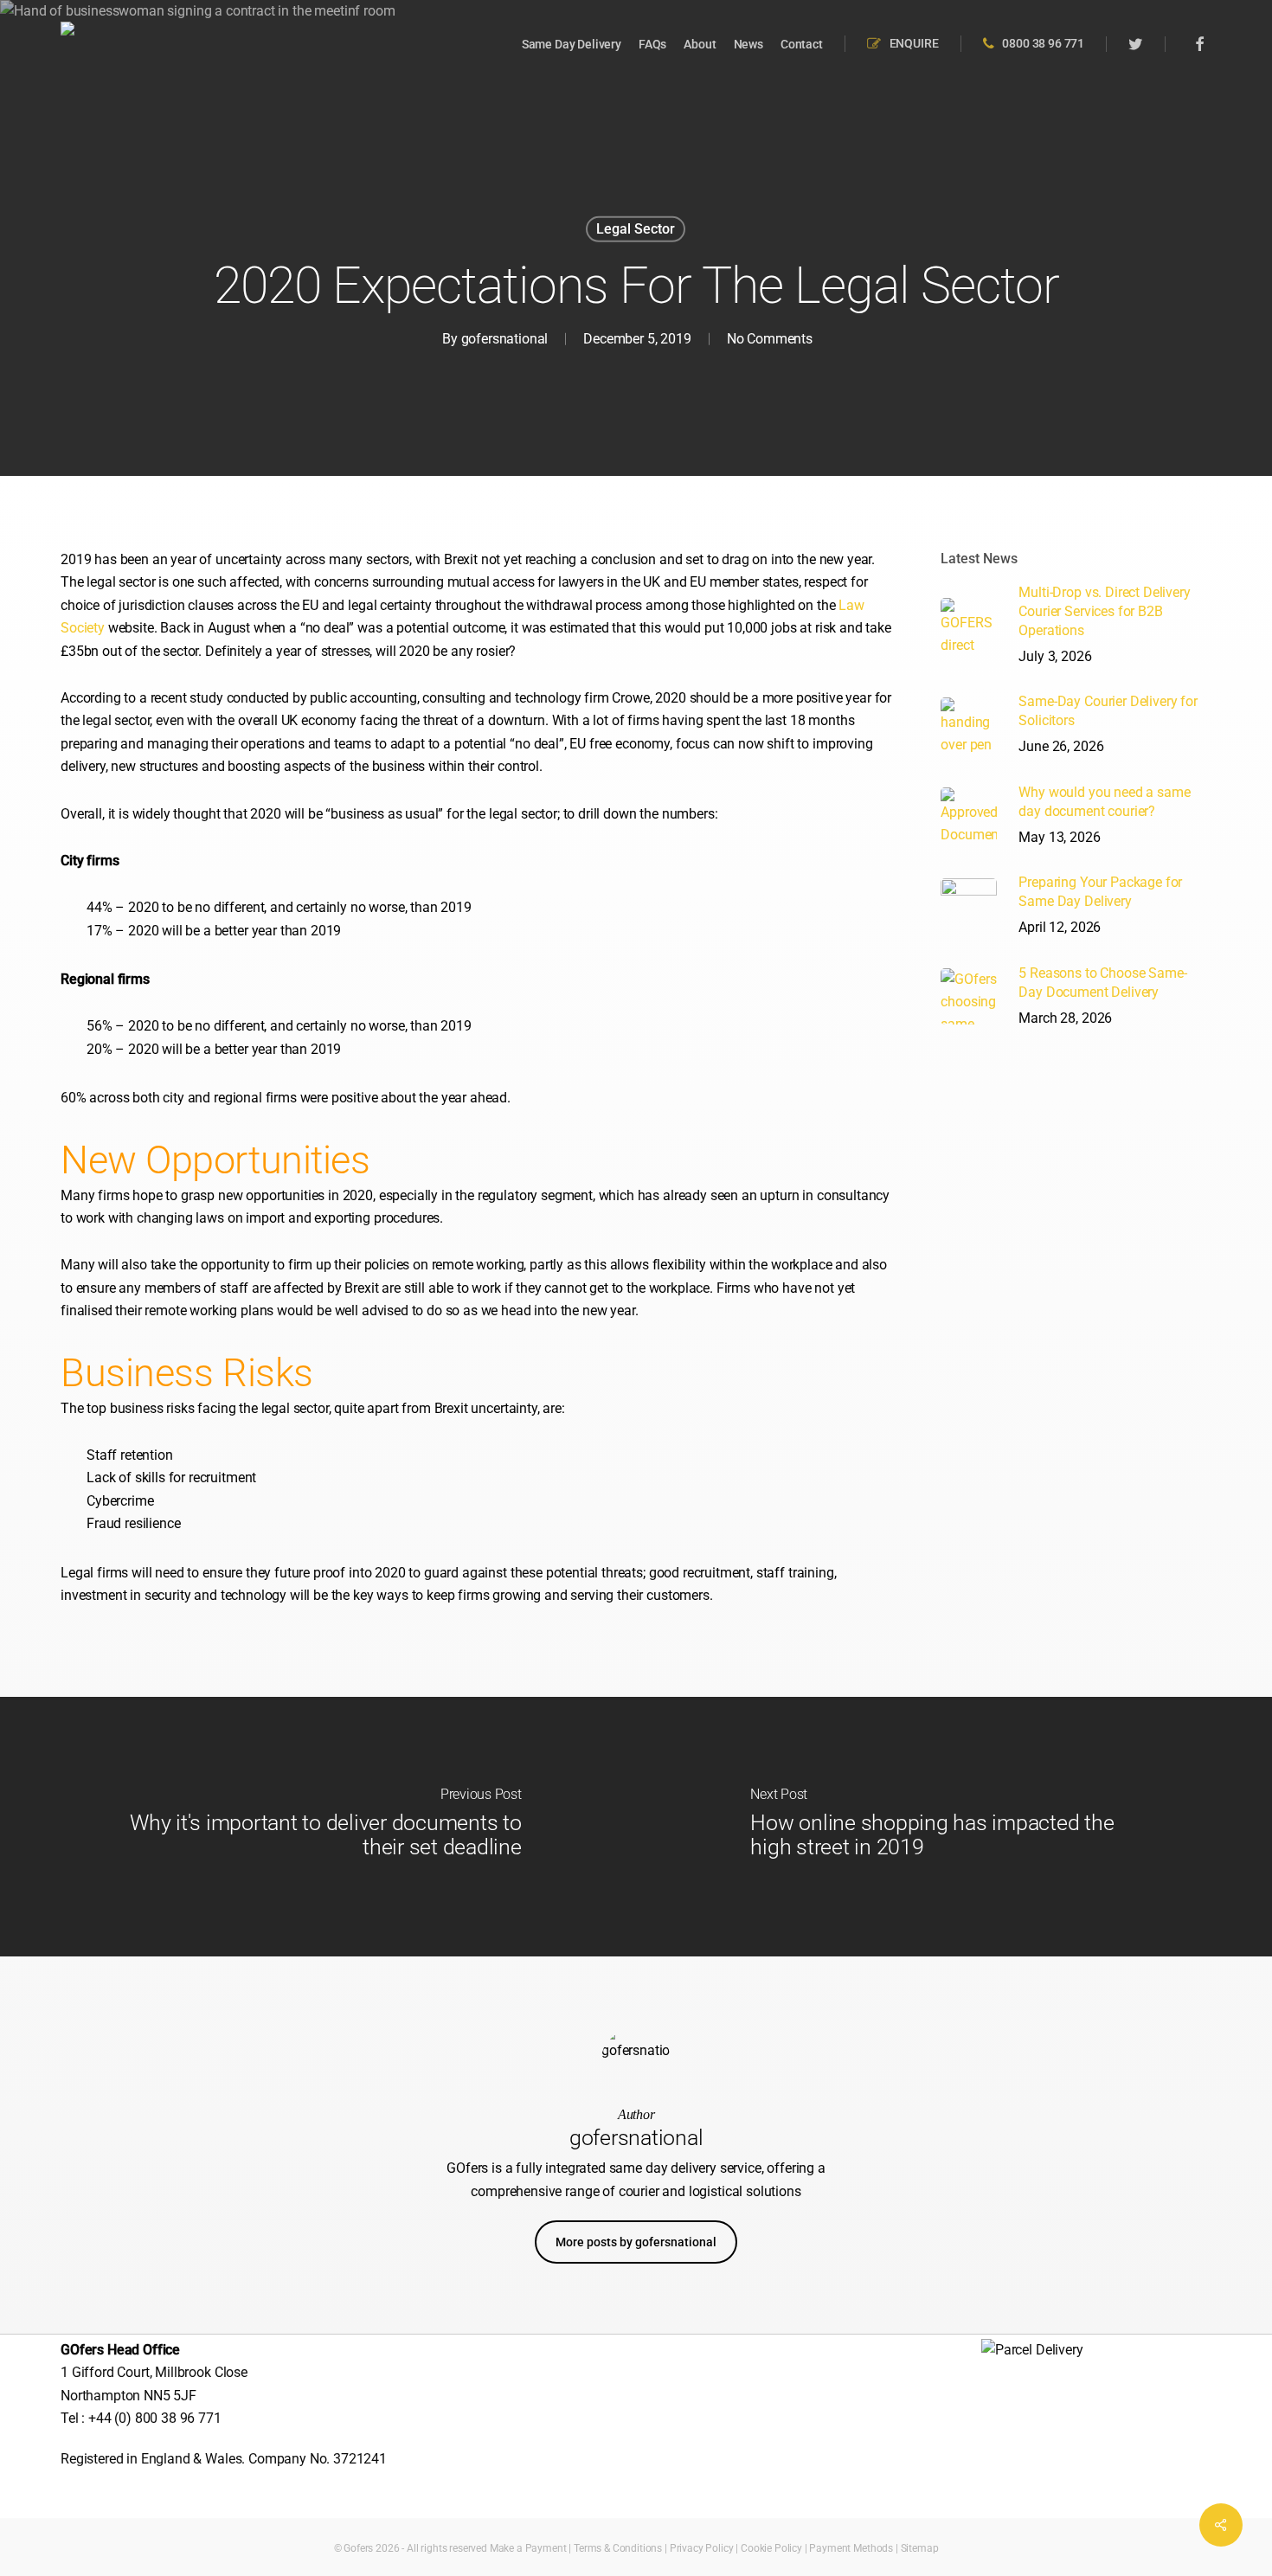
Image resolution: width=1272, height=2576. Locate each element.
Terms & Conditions (618, 2548)
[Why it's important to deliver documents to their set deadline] (318, 1827)
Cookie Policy (771, 2548)
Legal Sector (636, 229)
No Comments (770, 339)
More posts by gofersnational (636, 2242)
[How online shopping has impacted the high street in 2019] (954, 1827)
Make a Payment (528, 2548)
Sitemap (920, 2548)
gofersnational (505, 339)
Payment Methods (851, 2548)
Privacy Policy (702, 2548)
